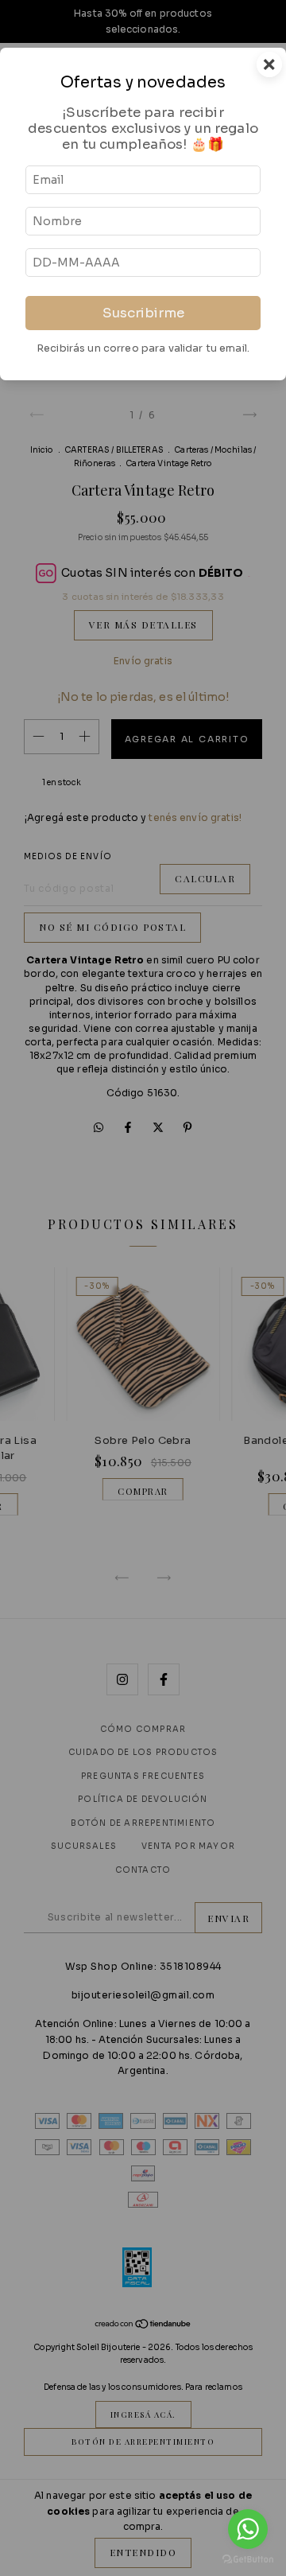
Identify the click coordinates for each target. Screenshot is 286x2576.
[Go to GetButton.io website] (248, 2560)
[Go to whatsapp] (248, 2529)
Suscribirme (143, 313)
